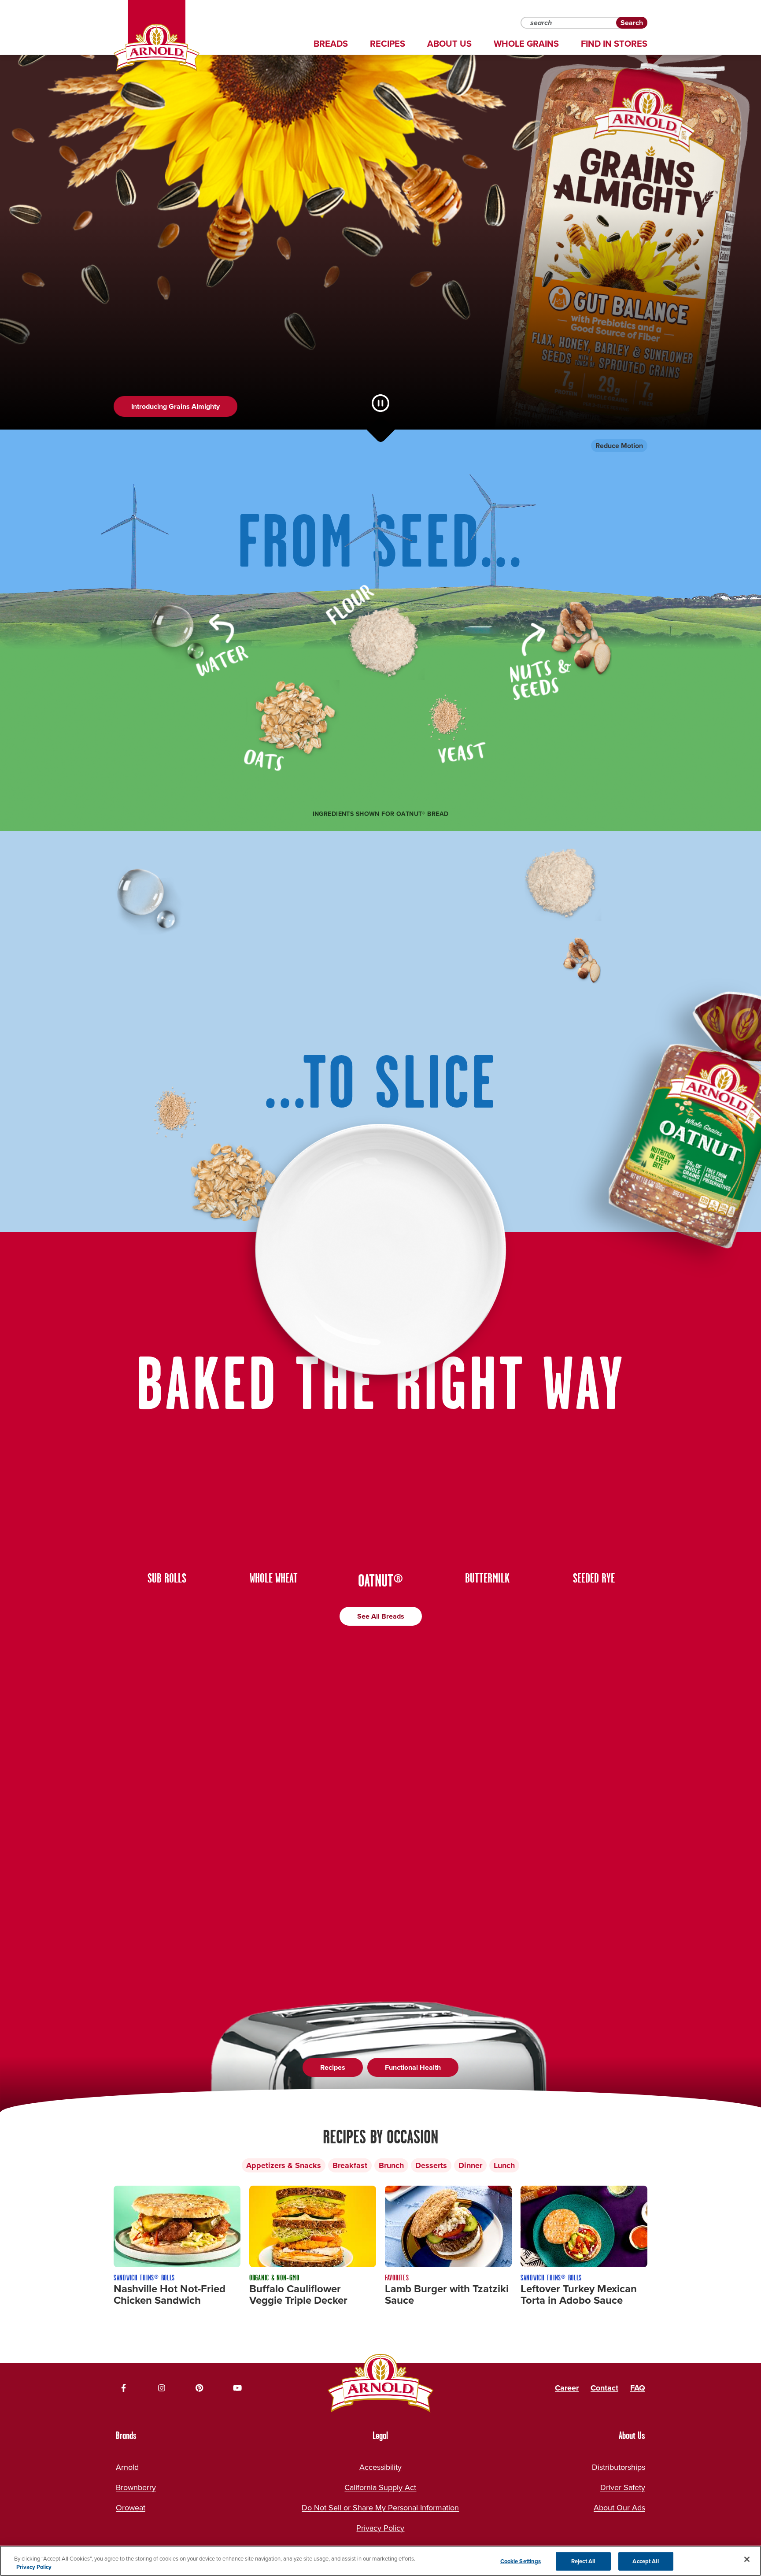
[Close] (747, 2559)
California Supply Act (380, 2487)
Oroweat (131, 2508)
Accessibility (380, 2467)
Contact (604, 2388)
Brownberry (136, 2487)
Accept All (645, 2561)
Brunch (391, 2165)
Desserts (431, 2165)
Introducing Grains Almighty (175, 406)
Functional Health (413, 2067)
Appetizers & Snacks (284, 2165)
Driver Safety (623, 2487)
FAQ (638, 2388)
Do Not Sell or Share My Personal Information (380, 2508)
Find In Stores (614, 44)
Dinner (470, 2165)
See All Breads (381, 1616)
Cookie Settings (521, 2561)
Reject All (583, 2561)
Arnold (127, 2467)
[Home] (157, 48)
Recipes (388, 44)
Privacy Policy (380, 2528)
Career (567, 2388)
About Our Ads (619, 2508)
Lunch (504, 2165)
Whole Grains (526, 44)
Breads (331, 44)
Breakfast (350, 2165)
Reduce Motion (619, 446)
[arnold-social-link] (124, 2388)
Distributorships (619, 2467)
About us (449, 44)
